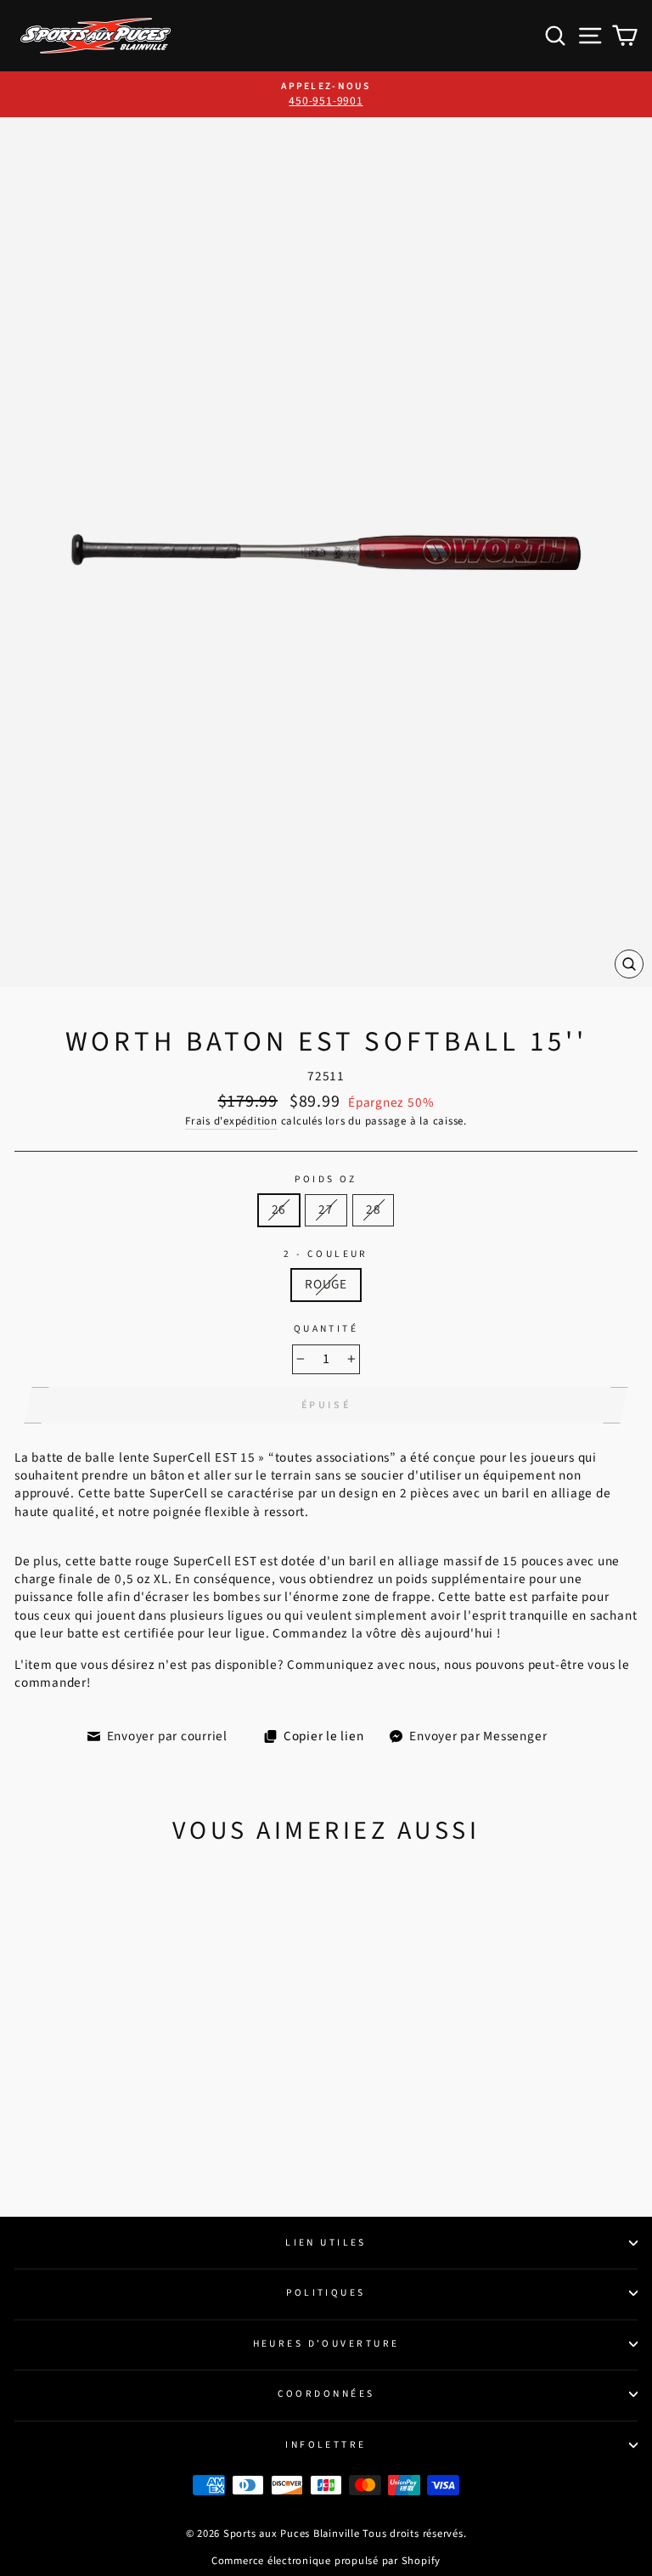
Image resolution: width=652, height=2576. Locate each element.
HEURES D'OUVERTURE (326, 2344)
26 (279, 1209)
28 (374, 1209)
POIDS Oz (326, 1180)
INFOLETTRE (326, 2445)
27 (326, 1209)
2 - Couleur (326, 1254)
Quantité (326, 1329)
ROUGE (326, 1284)
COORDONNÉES (326, 2394)
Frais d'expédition (231, 1121)
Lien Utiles (326, 2243)
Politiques (326, 2293)
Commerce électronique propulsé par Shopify (326, 2561)
